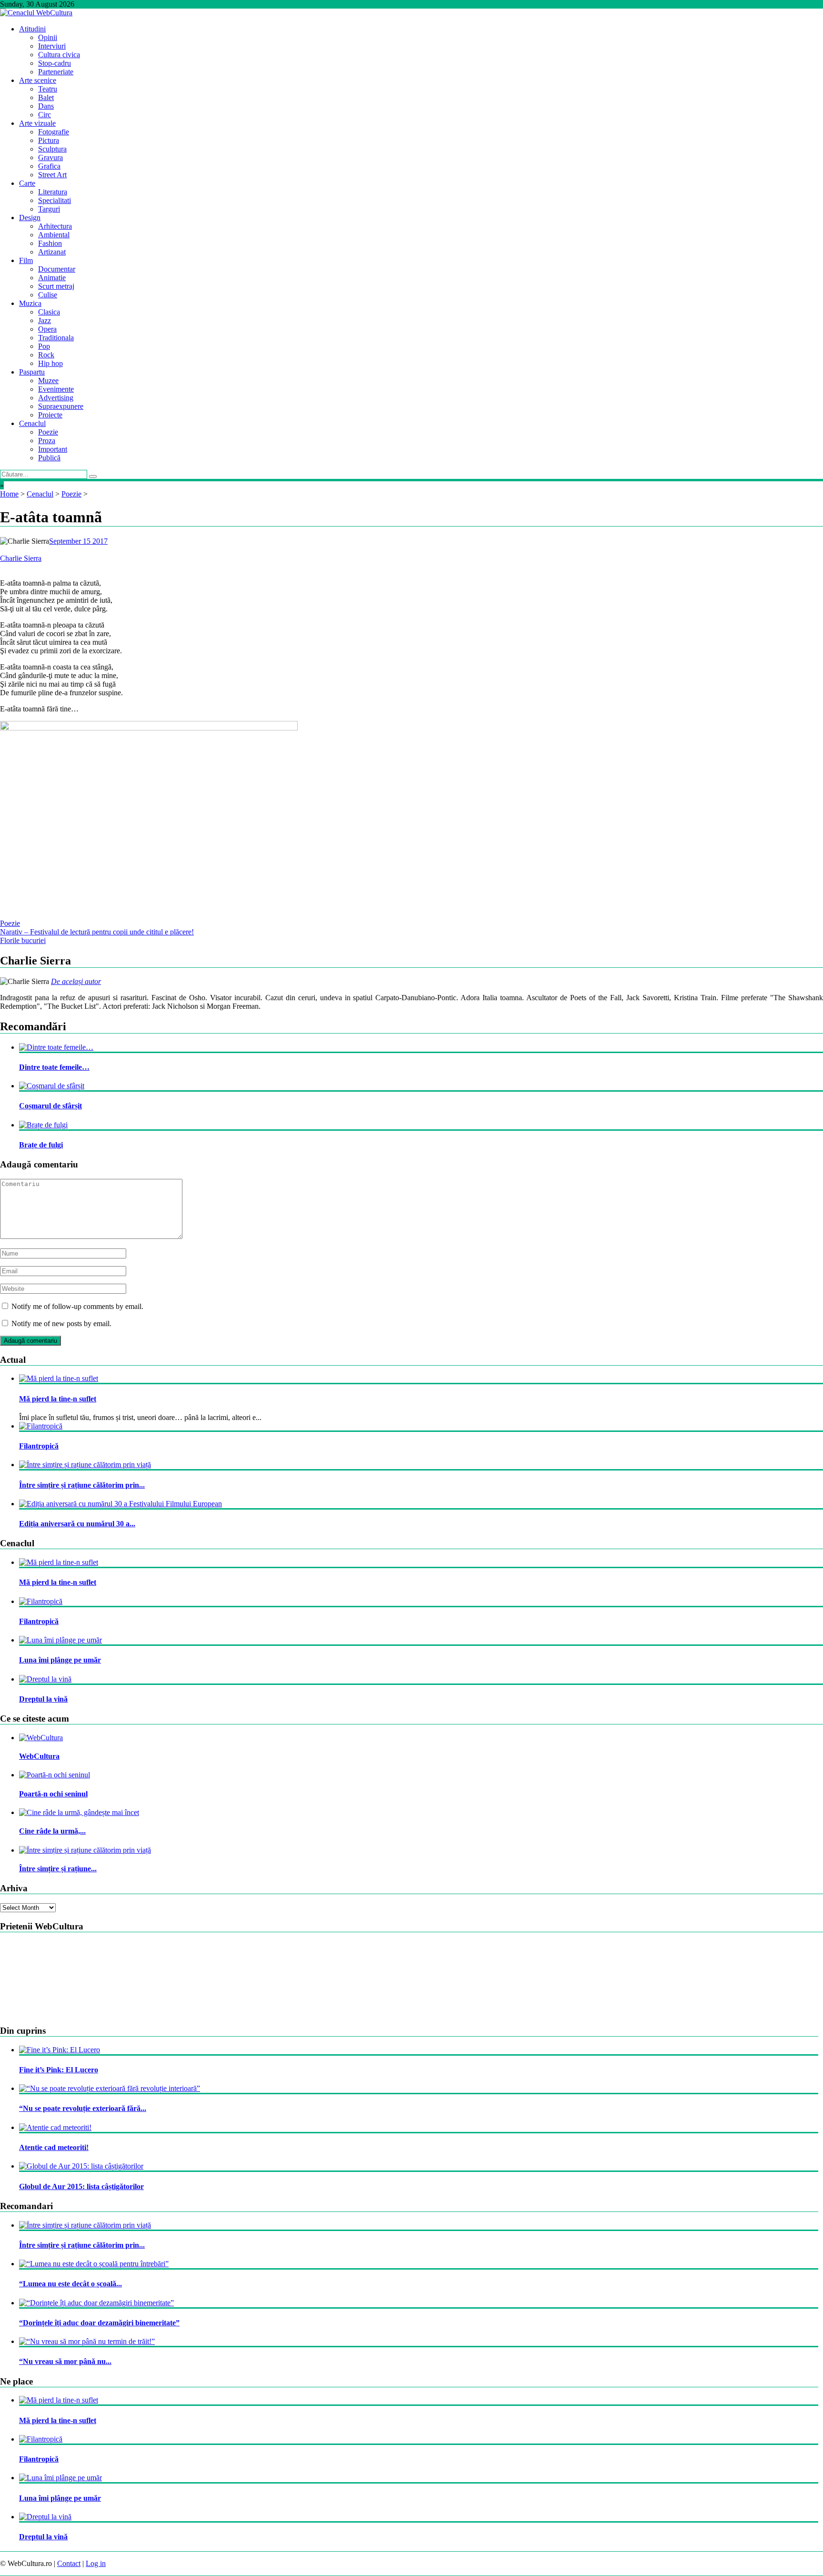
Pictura (49, 140)
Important (53, 449)
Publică (49, 458)
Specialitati (55, 200)
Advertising (56, 398)
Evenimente (56, 389)
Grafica (49, 166)
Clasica (49, 312)
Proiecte (50, 415)
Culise (48, 295)
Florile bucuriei (23, 940)
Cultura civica (59, 55)
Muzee (48, 380)
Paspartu (32, 372)
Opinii (48, 37)
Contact (69, 2563)
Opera (47, 329)
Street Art (52, 175)
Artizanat (52, 252)
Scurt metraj (56, 286)
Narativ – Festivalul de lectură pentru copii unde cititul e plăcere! (97, 932)
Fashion (50, 243)
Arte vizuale (37, 123)
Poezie (48, 432)
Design (30, 218)
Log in (96, 2563)
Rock (46, 355)
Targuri (49, 209)
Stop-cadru (55, 63)
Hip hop (50, 363)
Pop (44, 346)
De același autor (76, 981)
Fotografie (54, 132)
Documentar (57, 269)
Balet (46, 97)
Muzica (30, 303)
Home (9, 494)
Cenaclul (32, 423)
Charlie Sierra (21, 558)
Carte (27, 183)
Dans (46, 106)
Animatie (52, 278)
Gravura (50, 157)
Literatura (53, 192)
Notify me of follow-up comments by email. (77, 1306)
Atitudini (32, 29)
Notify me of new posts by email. (61, 1323)
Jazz (45, 320)
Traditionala (56, 338)
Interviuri (52, 46)
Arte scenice (38, 80)
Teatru (48, 89)
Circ (45, 115)
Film (26, 260)
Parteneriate (56, 72)
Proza (47, 441)
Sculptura (52, 149)
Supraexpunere (61, 406)
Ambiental (54, 235)
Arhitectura (55, 226)
